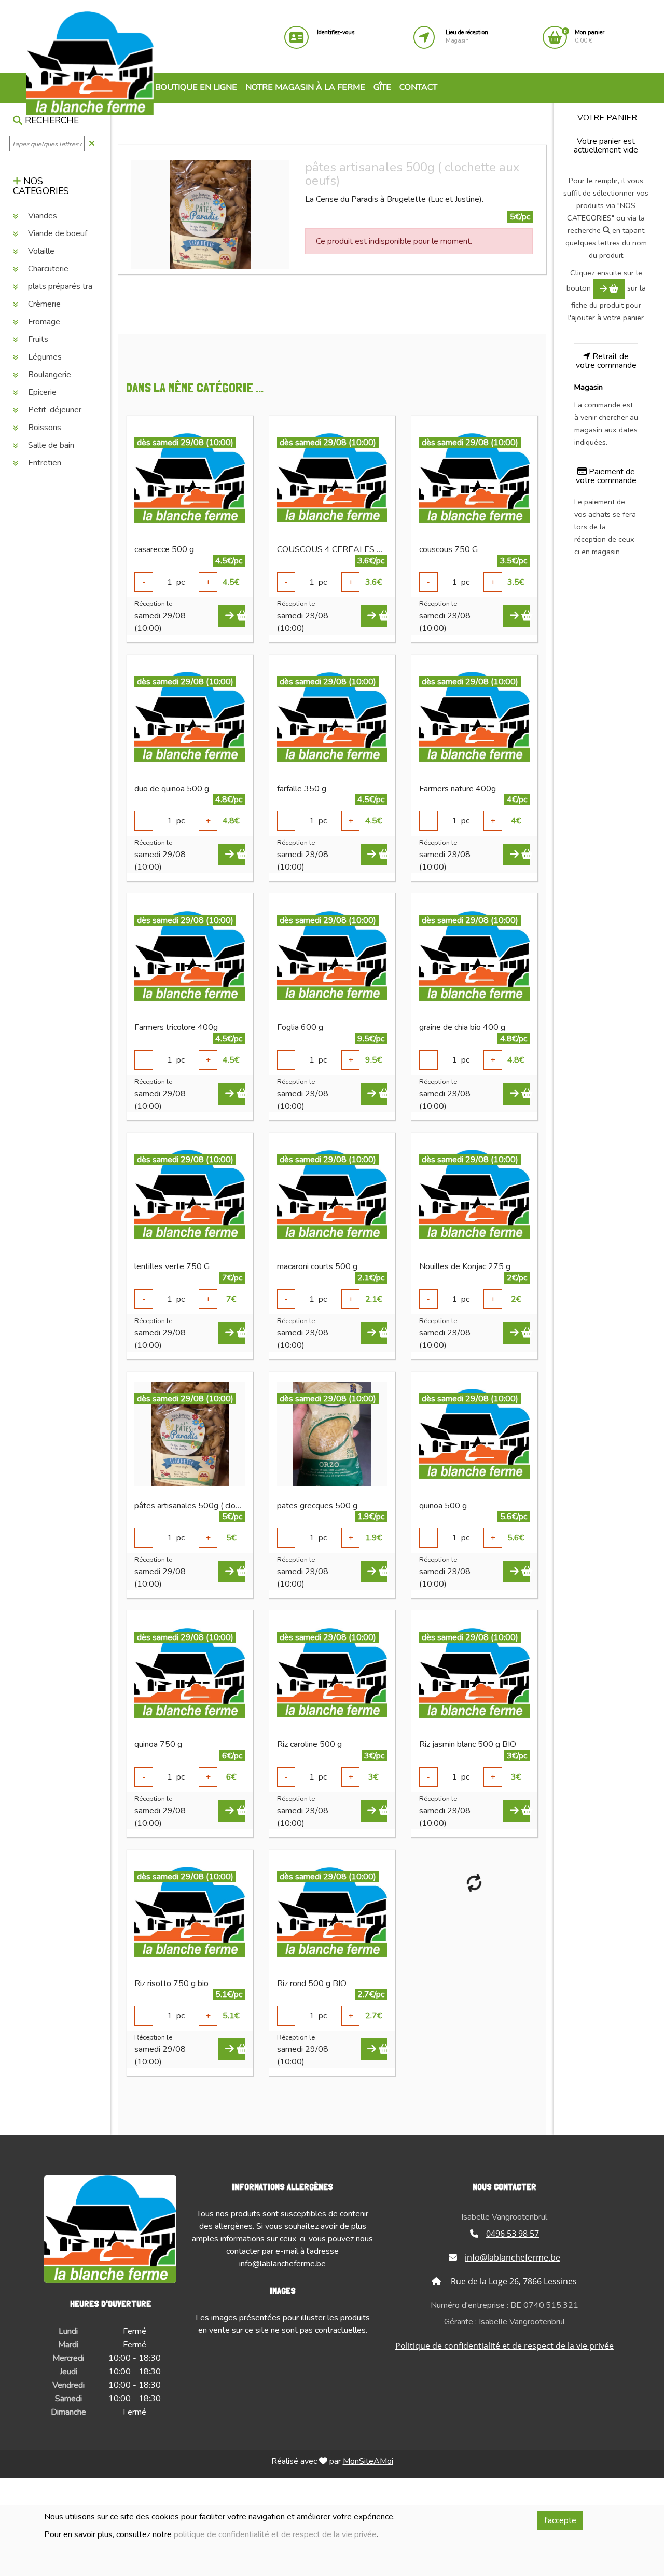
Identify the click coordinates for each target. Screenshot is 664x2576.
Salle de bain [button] (50, 445)
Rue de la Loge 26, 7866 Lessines (513, 2281)
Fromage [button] (43, 322)
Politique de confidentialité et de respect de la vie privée (504, 2346)
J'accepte (560, 2520)
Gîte (382, 87)
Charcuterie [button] (47, 269)
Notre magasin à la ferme (305, 87)
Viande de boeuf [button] (57, 233)
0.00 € (590, 37)
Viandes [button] (41, 216)
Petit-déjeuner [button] (54, 410)
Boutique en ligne (195, 87)
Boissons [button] (44, 428)
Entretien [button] (44, 463)
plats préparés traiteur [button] (67, 286)
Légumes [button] (44, 357)
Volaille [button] (40, 251)
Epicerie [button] (41, 392)
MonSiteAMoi (368, 2461)
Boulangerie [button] (49, 375)
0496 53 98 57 (513, 2234)
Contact (418, 87)
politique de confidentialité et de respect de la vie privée (275, 2534)
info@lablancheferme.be (282, 2264)
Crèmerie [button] (43, 304)
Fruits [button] (37, 339)
